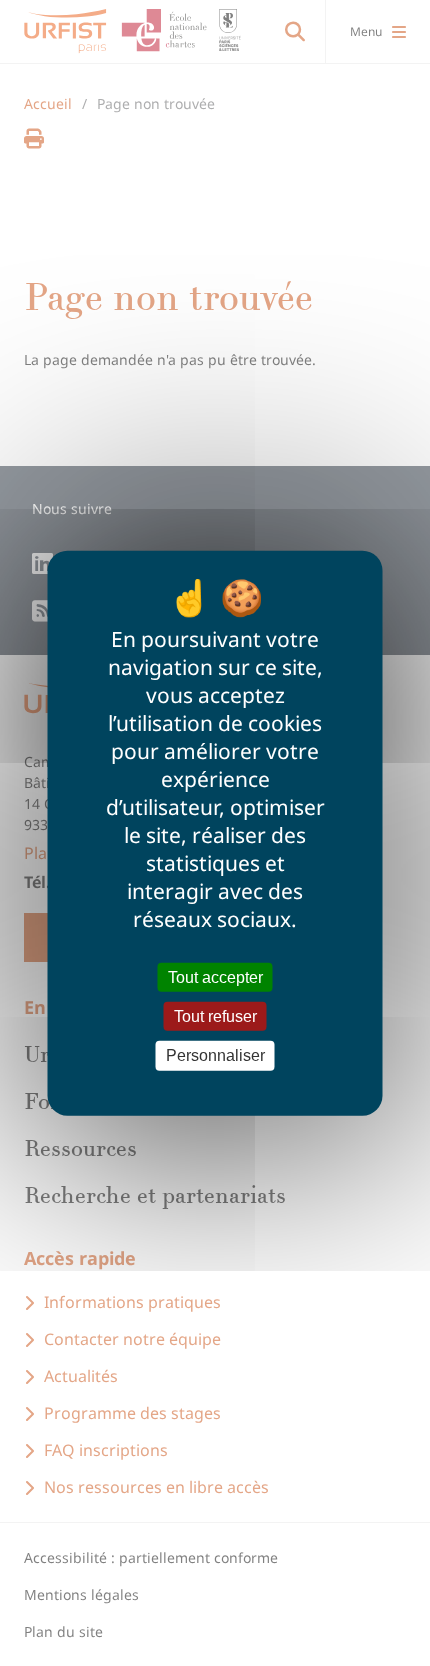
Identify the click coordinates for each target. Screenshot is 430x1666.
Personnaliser (215, 1055)
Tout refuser (215, 1016)
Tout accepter (215, 977)
